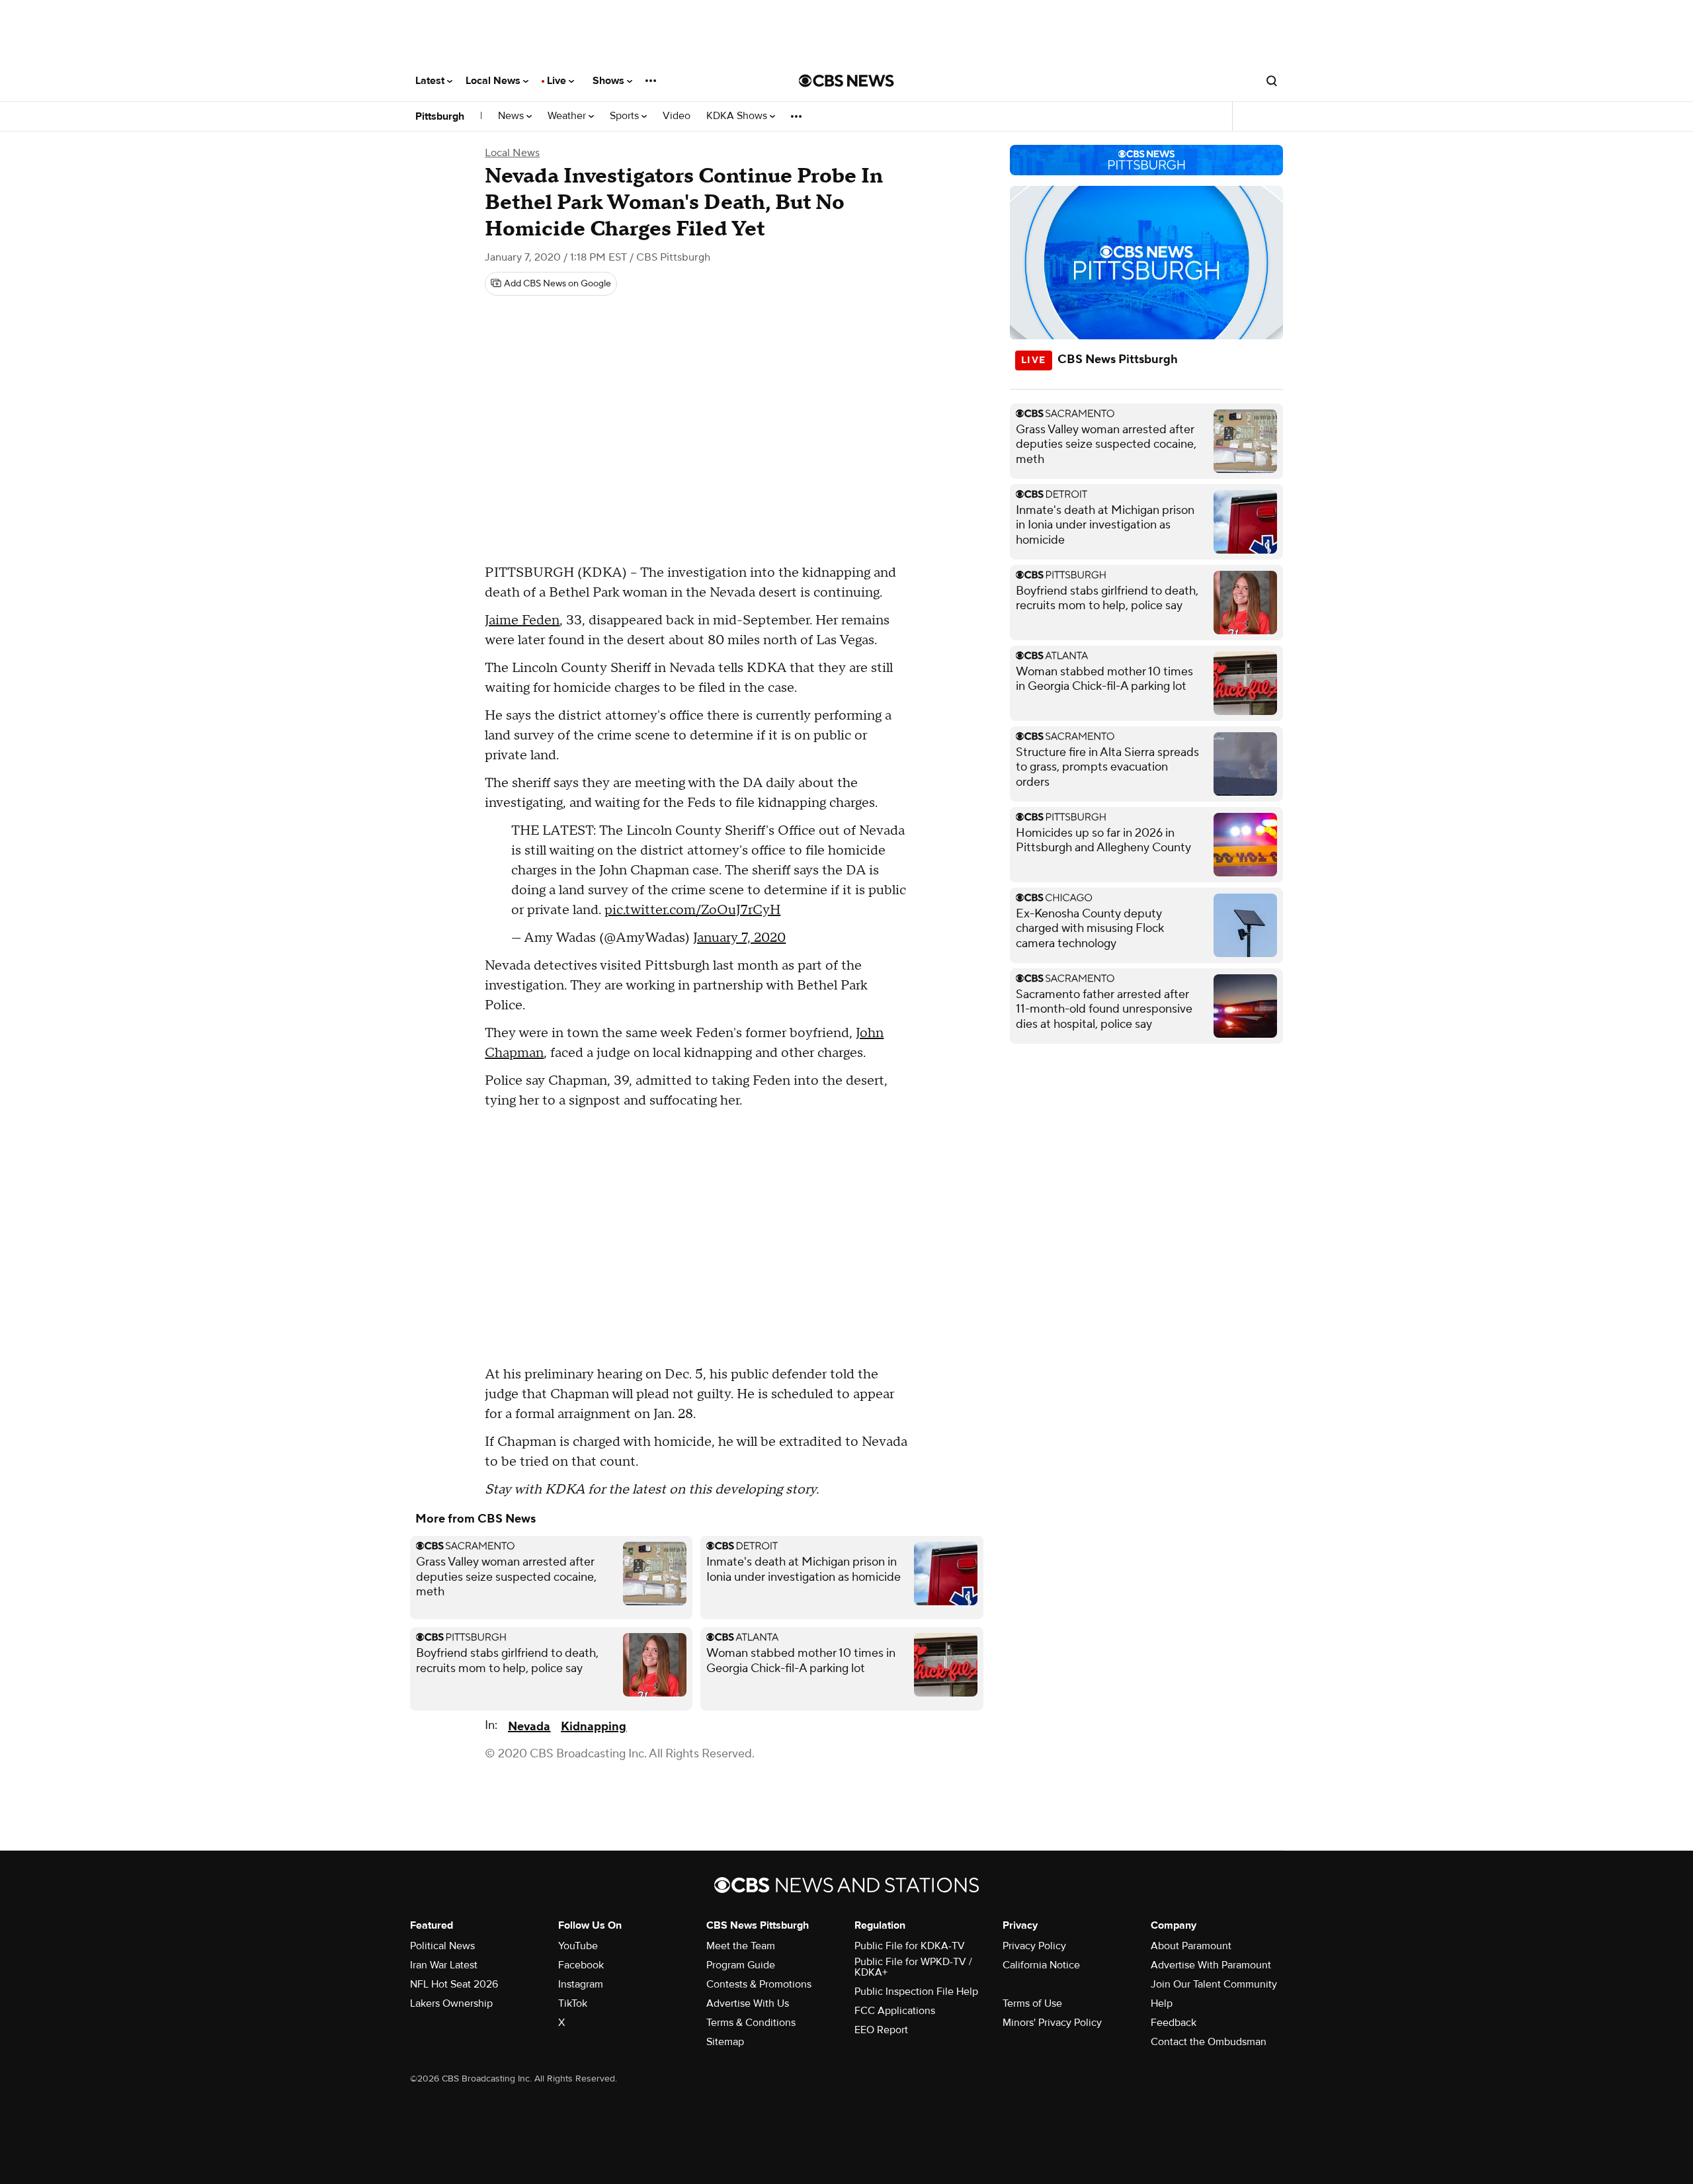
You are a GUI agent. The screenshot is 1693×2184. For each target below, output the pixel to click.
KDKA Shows (738, 116)
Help (1162, 2003)
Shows (610, 81)
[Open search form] (1272, 81)
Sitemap (725, 2042)
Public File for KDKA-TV (910, 1946)
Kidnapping (594, 1727)
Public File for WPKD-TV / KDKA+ (913, 1967)
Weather (568, 116)
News (512, 116)
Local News (494, 81)
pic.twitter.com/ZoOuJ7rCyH (692, 910)
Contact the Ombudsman (1209, 2042)
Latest (431, 81)
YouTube (578, 1946)
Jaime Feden (522, 620)
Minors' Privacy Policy (1052, 2023)
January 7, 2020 (739, 938)
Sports (626, 116)
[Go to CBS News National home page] (846, 81)
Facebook (581, 1965)
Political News (442, 1946)
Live (558, 81)
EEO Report (881, 2030)
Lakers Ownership (451, 2003)
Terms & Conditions (751, 2023)
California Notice (1041, 1965)
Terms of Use (1032, 2003)
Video (677, 116)
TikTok (573, 2003)
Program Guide (741, 1965)
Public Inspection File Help (916, 1992)
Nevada (529, 1727)
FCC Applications (895, 2011)
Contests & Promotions (759, 1984)
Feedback (1174, 2023)
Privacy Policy (1034, 1946)
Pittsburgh (440, 116)
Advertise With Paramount (1211, 1965)
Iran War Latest (444, 1965)
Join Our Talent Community (1214, 1984)
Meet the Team (741, 1946)
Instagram (581, 1984)
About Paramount (1191, 1946)
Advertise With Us (748, 2003)
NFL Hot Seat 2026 (454, 1984)
